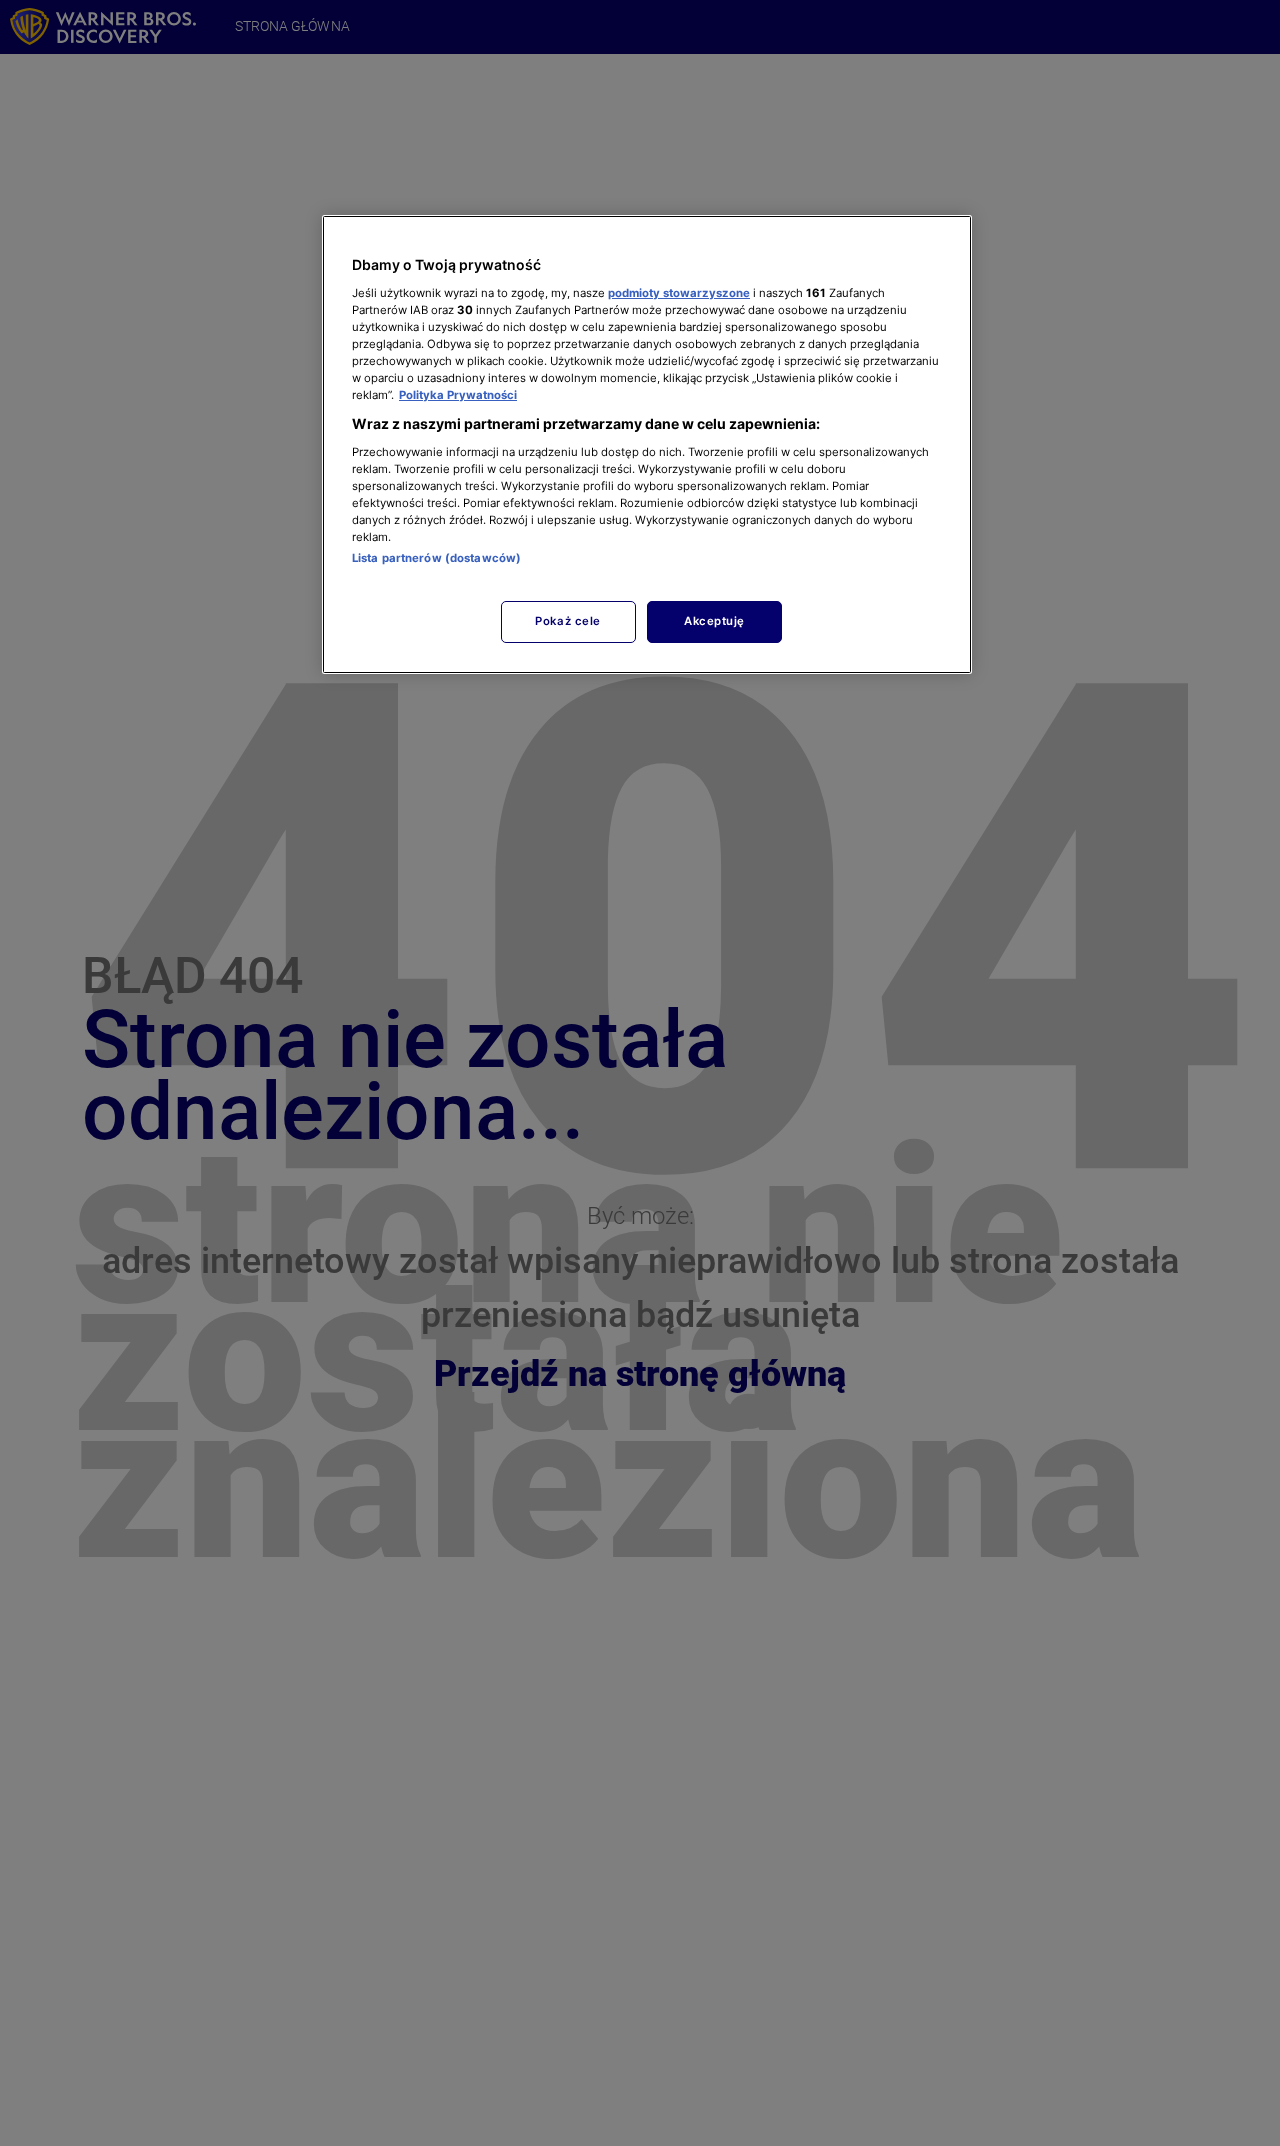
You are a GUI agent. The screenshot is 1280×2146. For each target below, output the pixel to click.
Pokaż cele (568, 621)
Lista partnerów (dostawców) (436, 558)
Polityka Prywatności (458, 395)
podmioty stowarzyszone (679, 292)
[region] (647, 444)
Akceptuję (714, 621)
